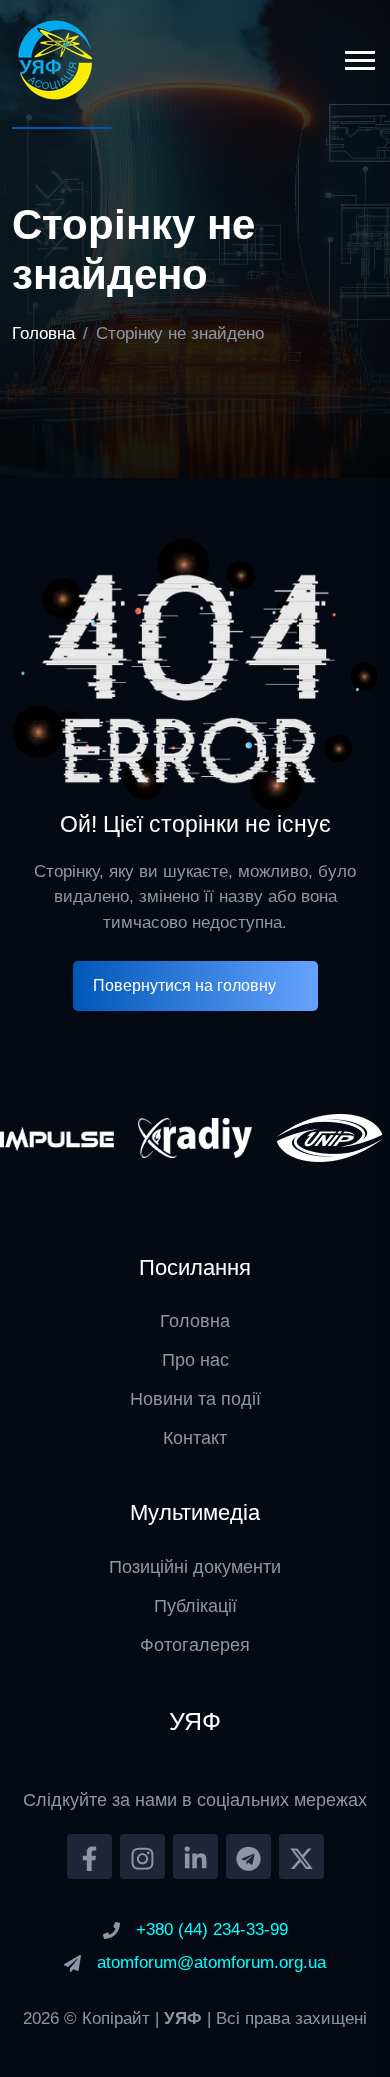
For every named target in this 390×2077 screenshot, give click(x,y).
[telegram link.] (248, 1856)
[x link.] (301, 1856)
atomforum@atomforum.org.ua (211, 1962)
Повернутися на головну (184, 985)
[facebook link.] (89, 1856)
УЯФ (185, 2018)
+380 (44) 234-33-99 (212, 1929)
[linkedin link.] (195, 1856)
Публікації (195, 1606)
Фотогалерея (195, 1645)
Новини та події (195, 1399)
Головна (43, 333)
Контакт (195, 1438)
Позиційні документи (195, 1567)
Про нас (195, 1360)
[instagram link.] (142, 1856)
